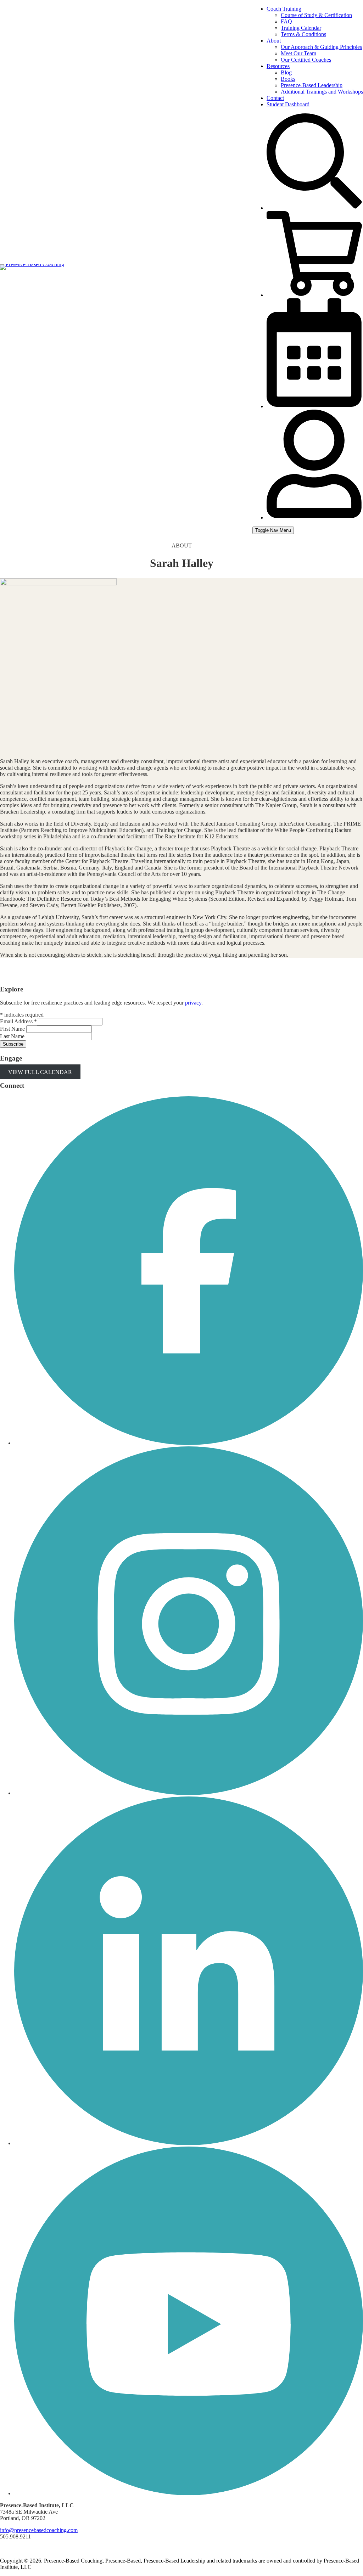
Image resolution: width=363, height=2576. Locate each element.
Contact (275, 98)
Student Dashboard (288, 104)
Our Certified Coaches (306, 60)
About (274, 41)
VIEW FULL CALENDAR (40, 1072)
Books (288, 79)
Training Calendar (301, 28)
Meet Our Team (298, 53)
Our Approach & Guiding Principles (321, 47)
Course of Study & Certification (316, 15)
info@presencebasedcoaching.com (39, 2530)
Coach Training (284, 9)
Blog (286, 72)
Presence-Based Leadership (312, 85)
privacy (193, 1003)
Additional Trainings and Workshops (322, 92)
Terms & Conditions (303, 34)
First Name (13, 1029)
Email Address (18, 1021)
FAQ (286, 21)
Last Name (13, 1036)
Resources (278, 66)
